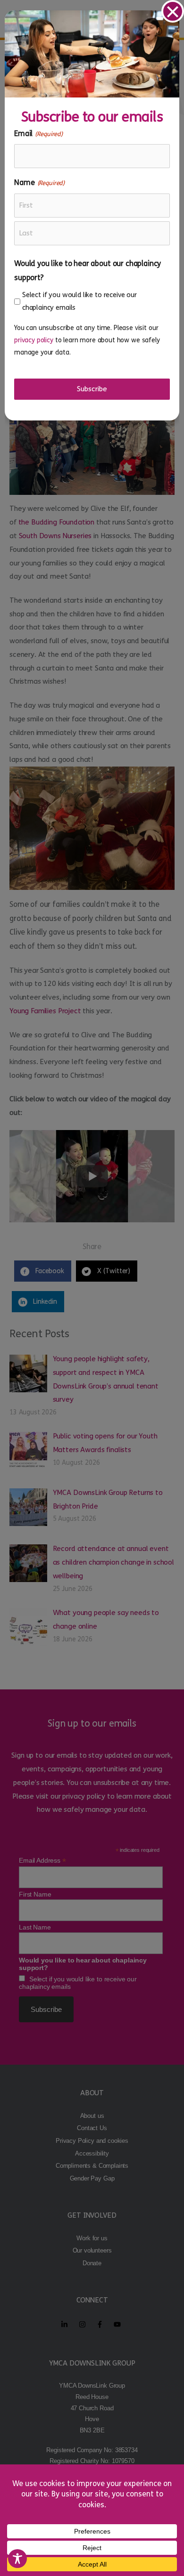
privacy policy (34, 340)
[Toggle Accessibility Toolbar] (17, 2559)
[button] (173, 11)
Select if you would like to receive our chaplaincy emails (79, 301)
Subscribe (92, 389)
